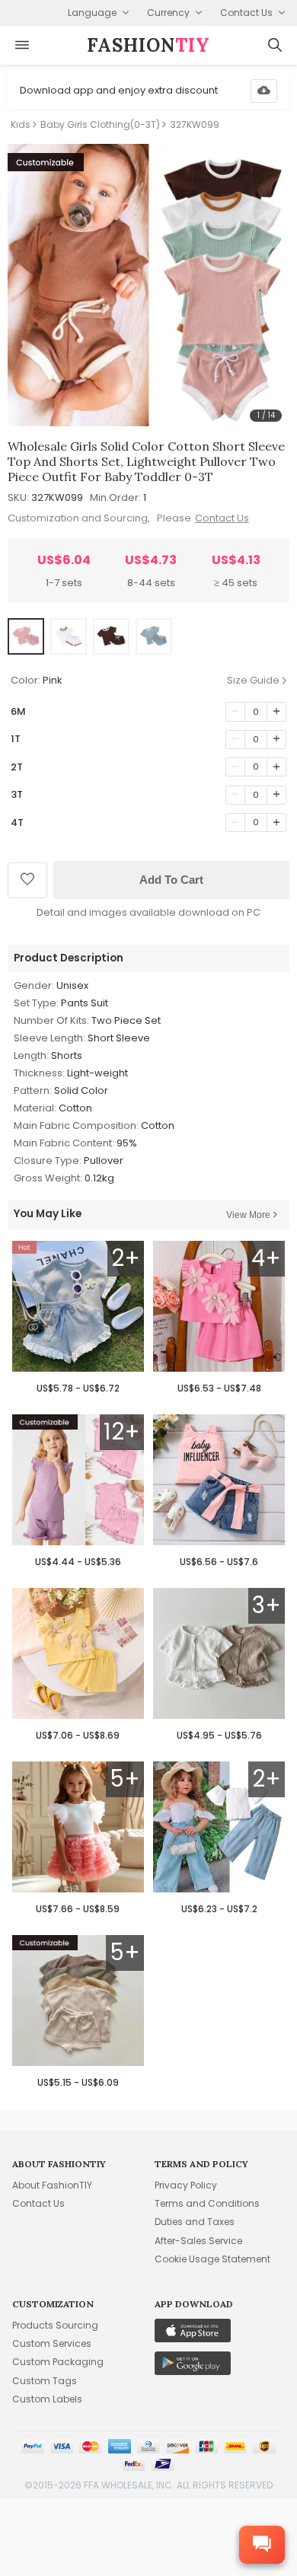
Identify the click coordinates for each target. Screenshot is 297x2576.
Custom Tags (45, 2381)
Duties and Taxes (195, 2222)
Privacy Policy (186, 2185)
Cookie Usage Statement (212, 2259)
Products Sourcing (55, 2325)
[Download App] (264, 91)
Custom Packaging (58, 2362)
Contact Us (222, 518)
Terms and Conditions (207, 2203)
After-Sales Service (198, 2241)
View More (248, 1215)
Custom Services (52, 2343)
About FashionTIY (52, 2185)
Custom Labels (47, 2399)
